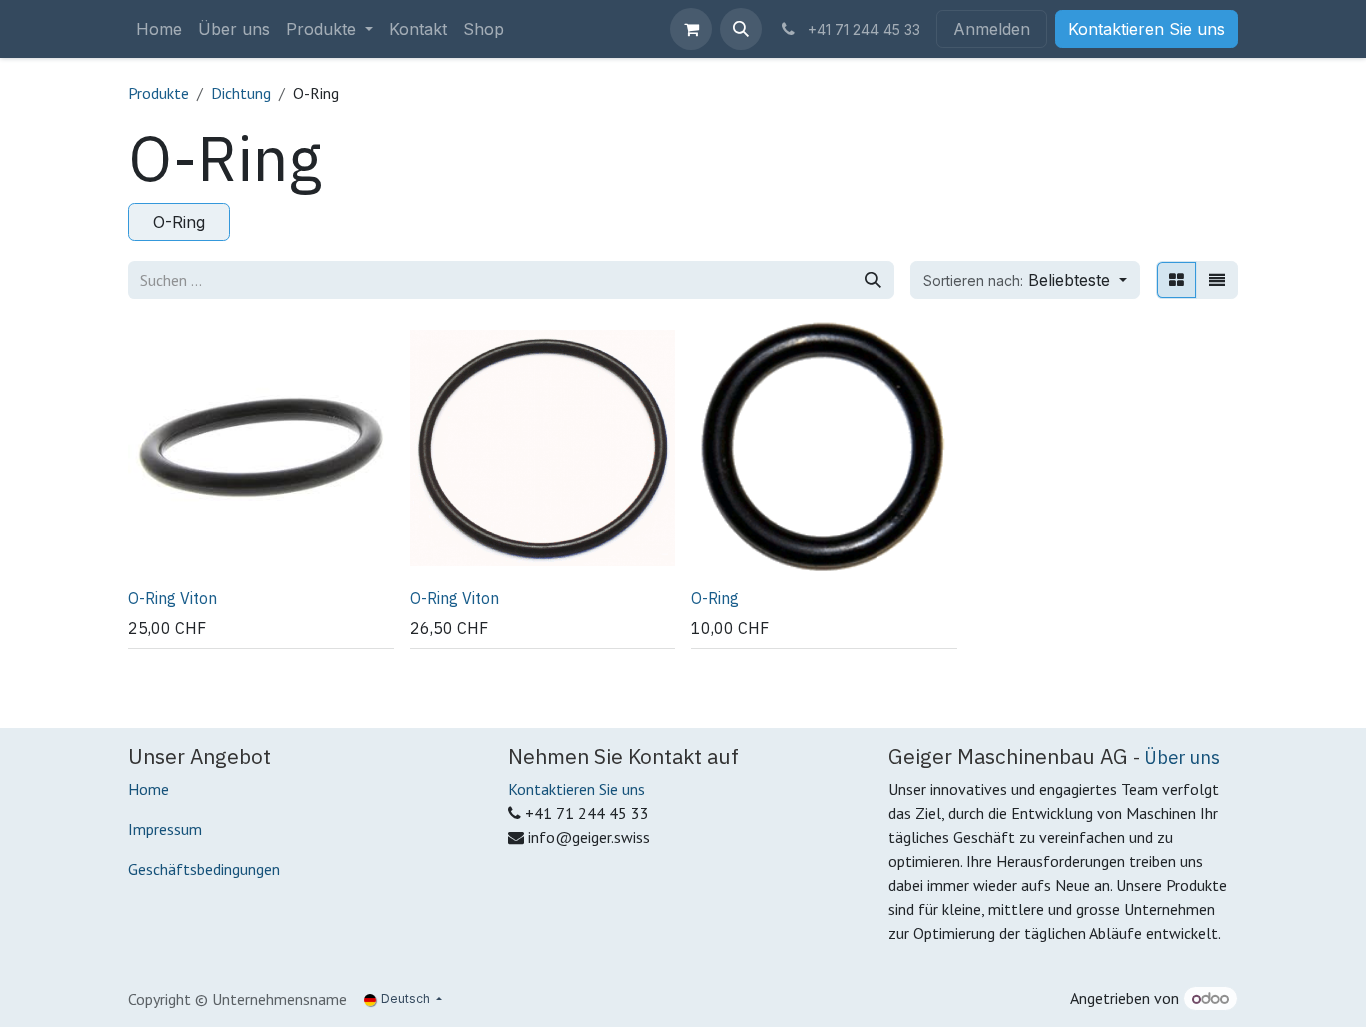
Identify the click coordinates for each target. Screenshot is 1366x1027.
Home (148, 789)
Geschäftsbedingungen (204, 869)
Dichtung (241, 93)
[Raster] (1176, 280)
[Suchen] (873, 280)
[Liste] (1217, 280)
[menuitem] (159, 29)
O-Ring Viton (172, 598)
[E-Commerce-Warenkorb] (691, 29)
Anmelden (991, 29)
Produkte (158, 93)
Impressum (165, 829)
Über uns (1182, 757)
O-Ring (715, 598)
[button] (741, 29)
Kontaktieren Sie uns (1146, 29)
